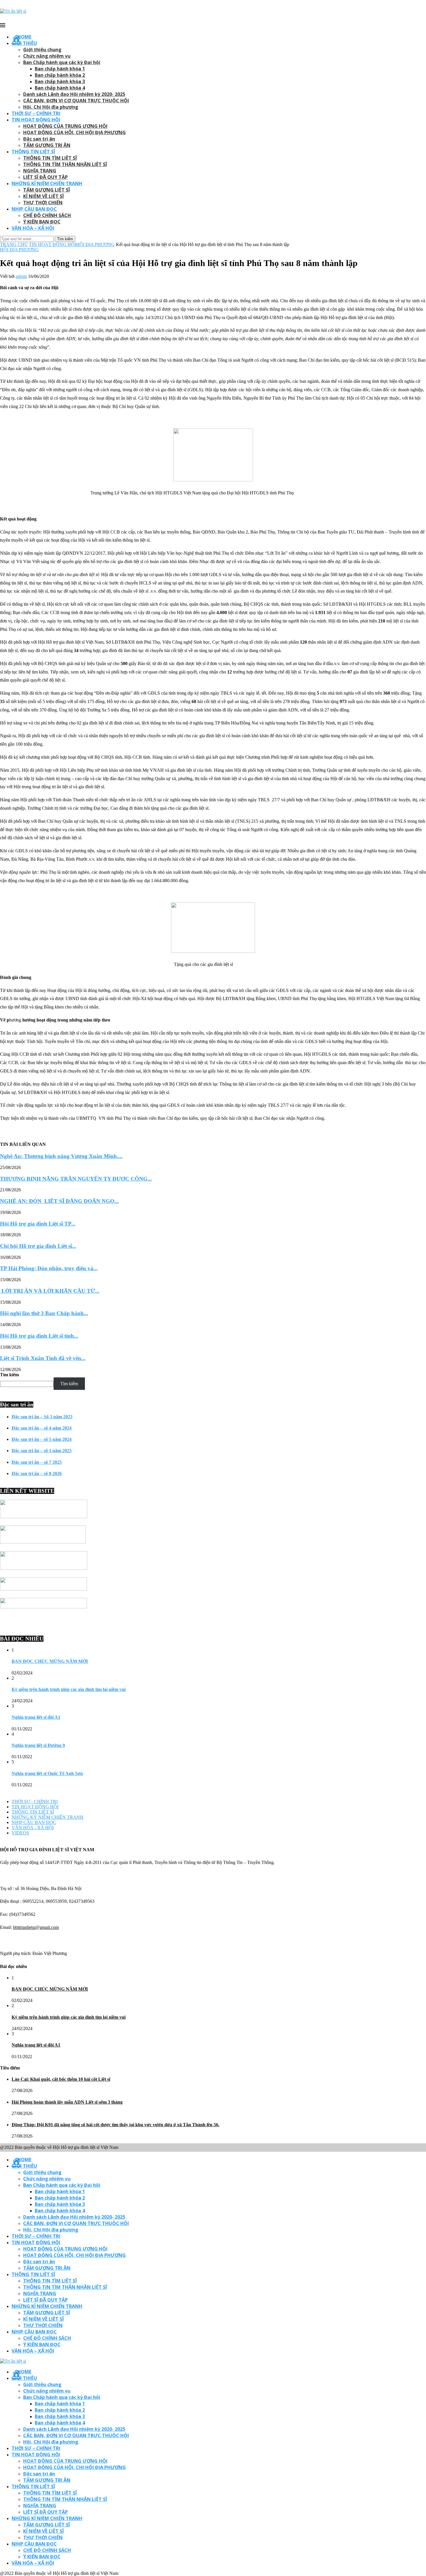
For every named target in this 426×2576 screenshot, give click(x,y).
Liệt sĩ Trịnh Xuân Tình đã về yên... (43, 1358)
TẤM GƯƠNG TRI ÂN (47, 145)
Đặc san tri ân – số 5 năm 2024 (42, 1439)
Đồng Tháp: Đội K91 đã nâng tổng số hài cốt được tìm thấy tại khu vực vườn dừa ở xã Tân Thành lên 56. (115, 2125)
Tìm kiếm (9, 1375)
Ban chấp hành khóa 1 (60, 69)
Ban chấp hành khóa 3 (60, 81)
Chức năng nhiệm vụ (47, 56)
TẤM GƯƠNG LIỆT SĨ (47, 190)
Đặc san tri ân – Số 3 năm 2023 (42, 1417)
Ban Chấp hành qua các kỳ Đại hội (62, 62)
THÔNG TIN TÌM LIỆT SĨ (50, 158)
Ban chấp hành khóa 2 (60, 75)
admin (21, 276)
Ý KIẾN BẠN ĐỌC (42, 222)
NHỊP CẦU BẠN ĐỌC (34, 209)
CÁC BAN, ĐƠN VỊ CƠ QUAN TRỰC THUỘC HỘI (76, 101)
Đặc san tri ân (39, 139)
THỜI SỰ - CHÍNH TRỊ (35, 1802)
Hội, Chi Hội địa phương (51, 107)
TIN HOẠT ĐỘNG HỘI (36, 120)
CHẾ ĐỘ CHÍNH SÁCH (47, 215)
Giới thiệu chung (42, 50)
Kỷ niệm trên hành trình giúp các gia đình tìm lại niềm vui (69, 1689)
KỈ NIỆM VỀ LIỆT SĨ (43, 196)
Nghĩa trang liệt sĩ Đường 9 (38, 1745)
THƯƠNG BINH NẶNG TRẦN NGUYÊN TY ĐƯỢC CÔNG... (76, 1179)
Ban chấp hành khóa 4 (60, 88)
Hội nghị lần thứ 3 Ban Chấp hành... (44, 1313)
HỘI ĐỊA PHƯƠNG (95, 244)
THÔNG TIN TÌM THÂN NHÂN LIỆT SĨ (65, 164)
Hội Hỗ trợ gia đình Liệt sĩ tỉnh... (39, 1336)
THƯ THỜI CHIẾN (43, 203)
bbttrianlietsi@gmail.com (36, 1927)
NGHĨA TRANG (40, 171)
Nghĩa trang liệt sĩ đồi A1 (36, 1717)
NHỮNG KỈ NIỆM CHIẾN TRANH (47, 183)
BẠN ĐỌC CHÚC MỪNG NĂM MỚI (50, 1661)
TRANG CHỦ (14, 244)
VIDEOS (20, 1833)
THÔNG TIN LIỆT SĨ (33, 152)
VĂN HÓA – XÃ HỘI (33, 228)
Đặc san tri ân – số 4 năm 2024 (42, 1428)
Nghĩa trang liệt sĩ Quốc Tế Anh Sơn (47, 1773)
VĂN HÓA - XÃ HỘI (33, 1828)
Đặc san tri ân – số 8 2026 (37, 1473)
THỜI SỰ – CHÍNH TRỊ (36, 113)
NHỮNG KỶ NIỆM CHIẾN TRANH (48, 1817)
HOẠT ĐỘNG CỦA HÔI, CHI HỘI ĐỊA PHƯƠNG (74, 132)
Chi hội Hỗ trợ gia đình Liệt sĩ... (38, 1246)
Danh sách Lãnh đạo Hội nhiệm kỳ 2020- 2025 (74, 94)
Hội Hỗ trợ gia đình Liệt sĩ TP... (38, 1224)
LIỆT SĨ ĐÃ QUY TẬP (45, 177)
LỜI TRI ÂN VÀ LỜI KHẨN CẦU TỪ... (50, 1291)
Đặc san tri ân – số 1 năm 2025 (42, 1451)
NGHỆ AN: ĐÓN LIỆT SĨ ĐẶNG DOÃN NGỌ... (59, 1201)
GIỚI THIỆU (24, 43)
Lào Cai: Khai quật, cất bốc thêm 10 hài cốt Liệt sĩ (61, 2079)
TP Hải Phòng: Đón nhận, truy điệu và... (49, 1268)
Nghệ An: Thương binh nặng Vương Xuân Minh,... (61, 1156)
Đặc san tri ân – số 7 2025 (37, 1462)
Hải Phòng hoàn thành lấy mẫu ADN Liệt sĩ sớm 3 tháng (67, 2102)
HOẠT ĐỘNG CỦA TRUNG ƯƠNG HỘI (65, 126)
